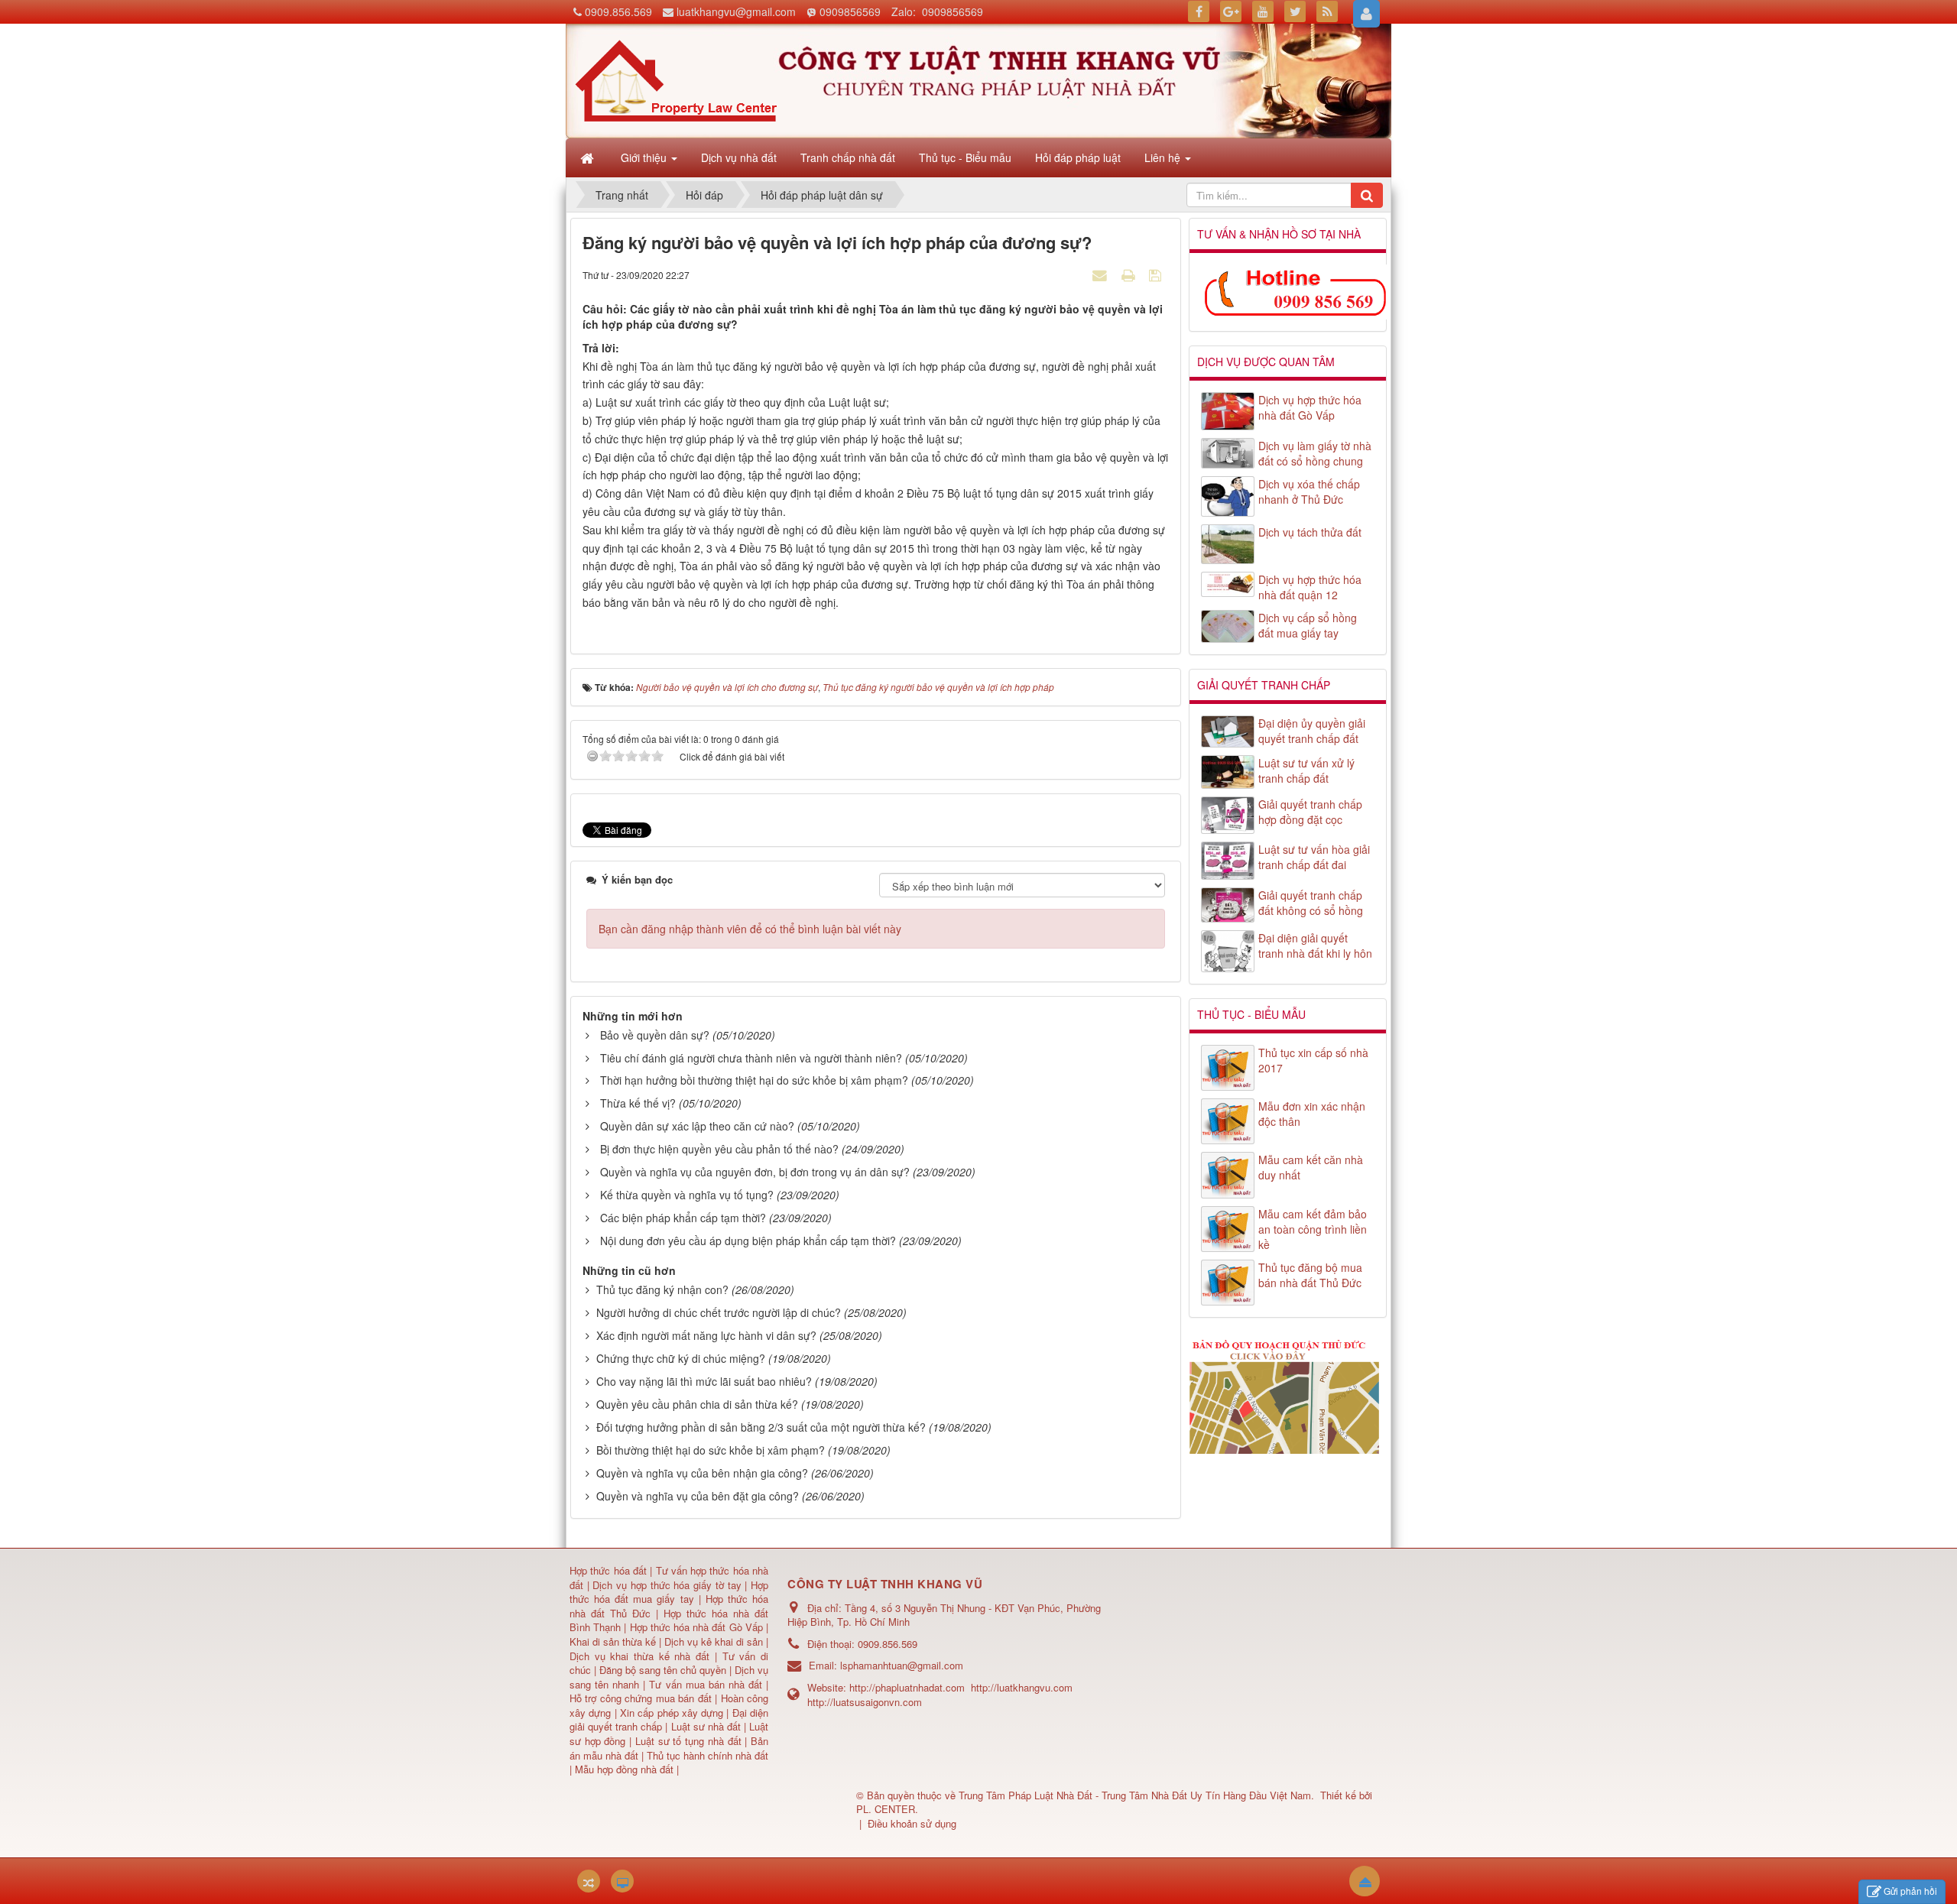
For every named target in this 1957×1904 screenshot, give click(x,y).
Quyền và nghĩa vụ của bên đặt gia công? (698, 1496)
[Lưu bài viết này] (1157, 274)
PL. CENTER (886, 1809)
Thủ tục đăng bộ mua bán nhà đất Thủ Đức (1310, 1275)
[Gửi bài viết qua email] (1102, 274)
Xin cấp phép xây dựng (672, 1713)
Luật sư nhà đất (704, 1726)
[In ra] (1130, 274)
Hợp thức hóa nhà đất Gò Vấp (696, 1627)
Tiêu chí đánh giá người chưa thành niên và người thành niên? (751, 1058)
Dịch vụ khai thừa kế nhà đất (639, 1656)
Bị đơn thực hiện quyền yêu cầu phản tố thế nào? (719, 1149)
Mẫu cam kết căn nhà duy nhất (1311, 1167)
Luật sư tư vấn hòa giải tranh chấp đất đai (1314, 857)
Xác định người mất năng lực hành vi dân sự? (706, 1335)
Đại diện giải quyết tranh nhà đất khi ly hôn (1315, 946)
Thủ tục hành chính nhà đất (708, 1755)
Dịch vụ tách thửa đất (1310, 532)
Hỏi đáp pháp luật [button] (1078, 157)
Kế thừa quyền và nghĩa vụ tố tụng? (687, 1195)
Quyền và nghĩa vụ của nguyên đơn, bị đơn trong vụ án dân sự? (755, 1172)
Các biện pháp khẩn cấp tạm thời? (683, 1218)
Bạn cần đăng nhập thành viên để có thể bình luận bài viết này (750, 929)
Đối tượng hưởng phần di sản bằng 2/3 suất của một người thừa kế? (761, 1427)
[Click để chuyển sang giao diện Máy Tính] (622, 1881)
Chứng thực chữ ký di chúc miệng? (681, 1358)
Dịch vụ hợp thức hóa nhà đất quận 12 (1310, 587)
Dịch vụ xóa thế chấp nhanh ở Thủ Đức (1309, 491)
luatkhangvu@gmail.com (736, 11)
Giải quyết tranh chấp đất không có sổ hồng (1311, 903)
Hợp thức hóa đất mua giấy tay (669, 1592)
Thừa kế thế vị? (638, 1103)
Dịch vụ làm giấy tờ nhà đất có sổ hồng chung (1315, 453)
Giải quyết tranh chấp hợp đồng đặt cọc (1310, 812)
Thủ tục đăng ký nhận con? (662, 1289)
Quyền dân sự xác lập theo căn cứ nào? (697, 1126)
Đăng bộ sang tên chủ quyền (664, 1670)
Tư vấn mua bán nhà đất (708, 1684)
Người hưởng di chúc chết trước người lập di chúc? (719, 1312)
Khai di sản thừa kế (613, 1641)
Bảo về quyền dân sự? (655, 1035)
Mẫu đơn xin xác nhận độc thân (1312, 1114)
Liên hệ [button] (1164, 157)
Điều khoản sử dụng (912, 1823)
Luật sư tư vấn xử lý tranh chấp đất (1306, 770)
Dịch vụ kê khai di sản (715, 1641)
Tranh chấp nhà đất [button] (848, 157)
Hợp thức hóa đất (608, 1570)
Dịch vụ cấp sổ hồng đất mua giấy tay (1308, 625)
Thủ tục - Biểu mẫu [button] (965, 157)
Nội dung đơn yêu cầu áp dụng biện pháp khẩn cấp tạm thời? (748, 1241)
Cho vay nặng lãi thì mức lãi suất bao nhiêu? (704, 1381)
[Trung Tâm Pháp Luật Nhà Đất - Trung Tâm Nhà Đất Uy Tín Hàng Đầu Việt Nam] (676, 79)
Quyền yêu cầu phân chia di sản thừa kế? (697, 1404)
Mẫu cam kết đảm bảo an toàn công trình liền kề (1313, 1229)
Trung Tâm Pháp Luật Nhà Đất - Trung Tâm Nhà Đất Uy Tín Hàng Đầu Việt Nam (1135, 1795)
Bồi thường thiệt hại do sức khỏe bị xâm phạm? (711, 1450)
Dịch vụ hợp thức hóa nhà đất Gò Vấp (1310, 407)
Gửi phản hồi (1910, 1891)
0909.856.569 (618, 11)
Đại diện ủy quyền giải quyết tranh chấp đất (1312, 731)
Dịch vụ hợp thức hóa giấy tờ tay (665, 1585)
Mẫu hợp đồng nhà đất (624, 1769)
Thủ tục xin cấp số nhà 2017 (1313, 1060)
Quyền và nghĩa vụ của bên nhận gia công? (702, 1473)
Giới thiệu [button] (645, 157)
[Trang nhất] (589, 157)
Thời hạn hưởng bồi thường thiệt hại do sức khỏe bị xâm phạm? (754, 1080)
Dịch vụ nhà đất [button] (739, 157)
